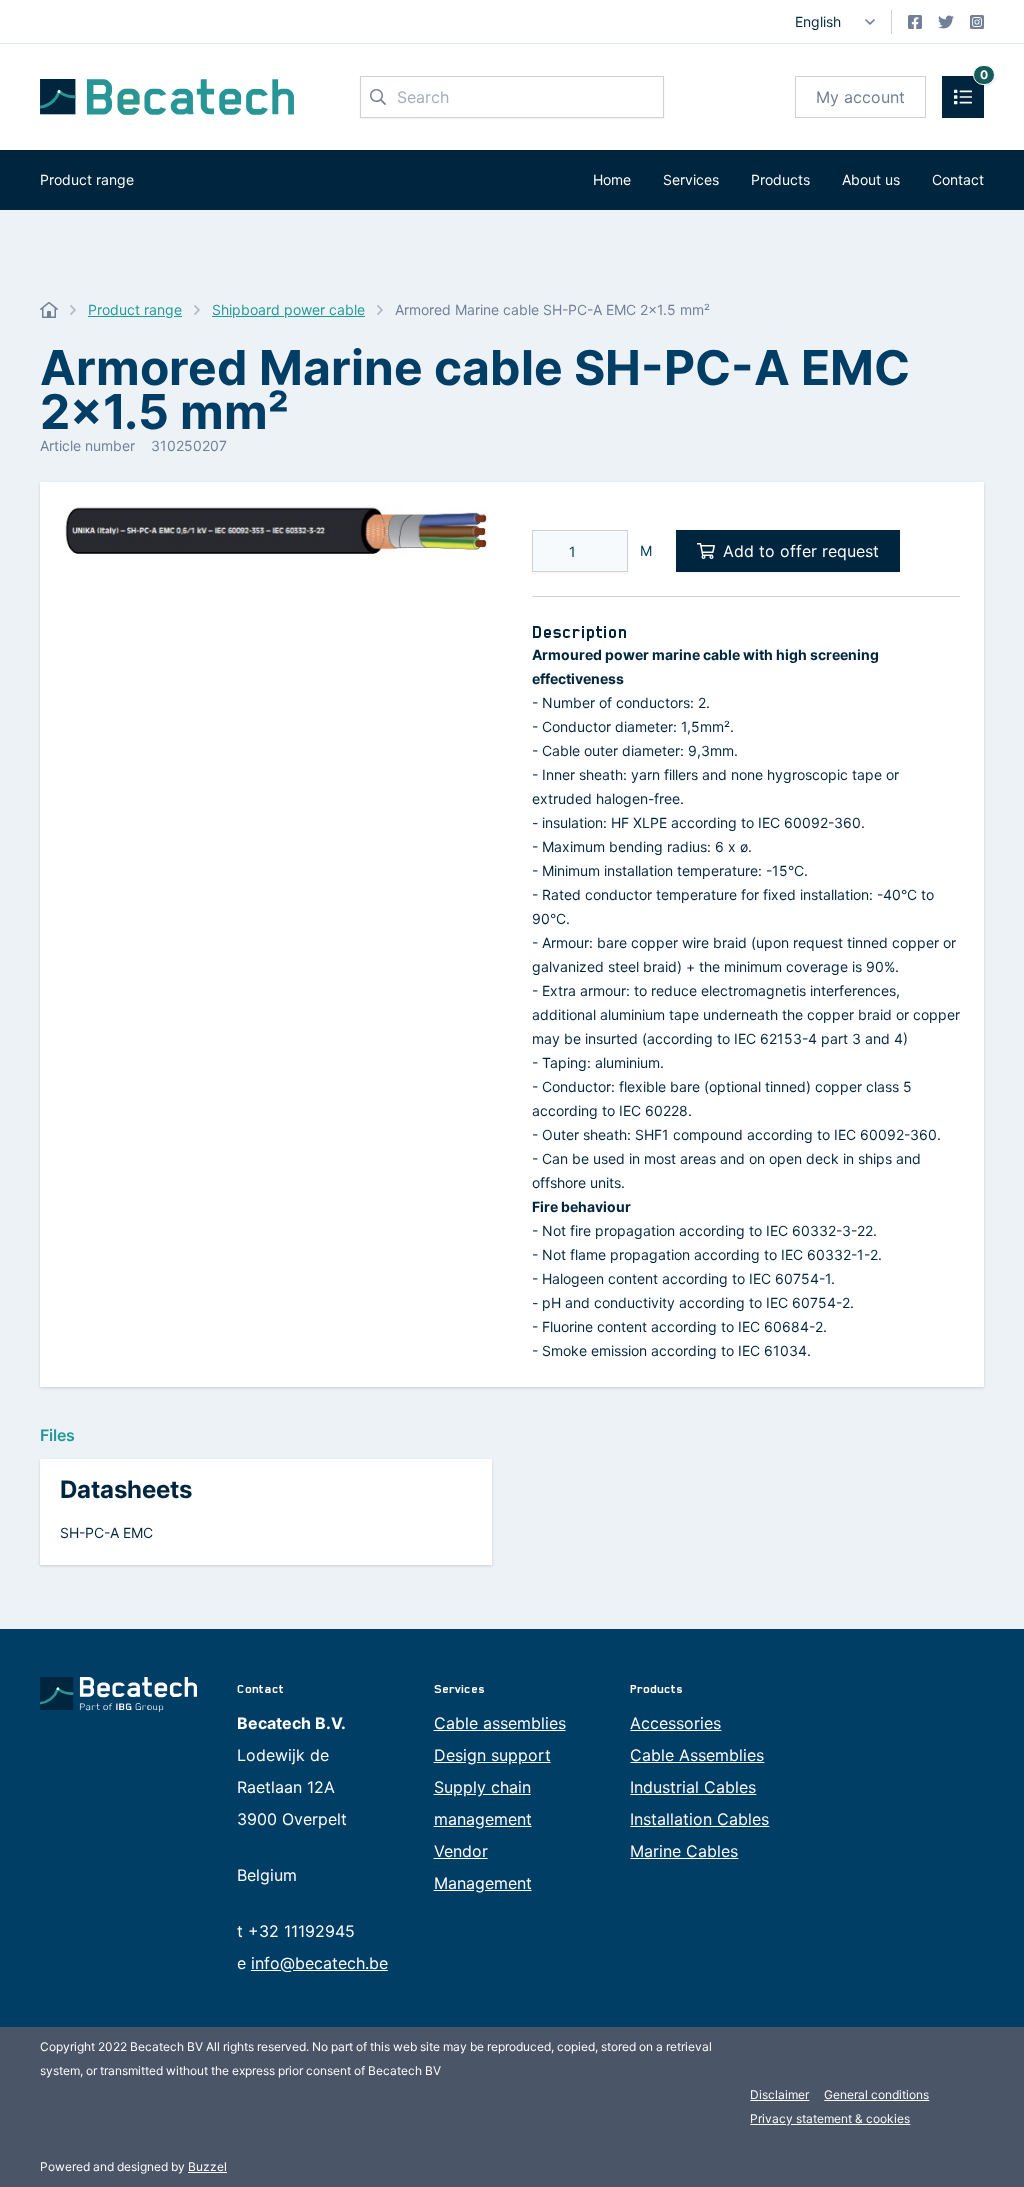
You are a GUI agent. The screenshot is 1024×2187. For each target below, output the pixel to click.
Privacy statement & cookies (830, 2118)
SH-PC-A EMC (106, 1532)
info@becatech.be (319, 1963)
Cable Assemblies (697, 1755)
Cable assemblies (500, 1723)
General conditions (876, 2094)
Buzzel (207, 2166)
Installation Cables (699, 1819)
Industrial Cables (693, 1787)
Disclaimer (779, 2094)
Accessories (675, 1723)
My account (860, 97)
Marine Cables (684, 1851)
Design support (492, 1755)
